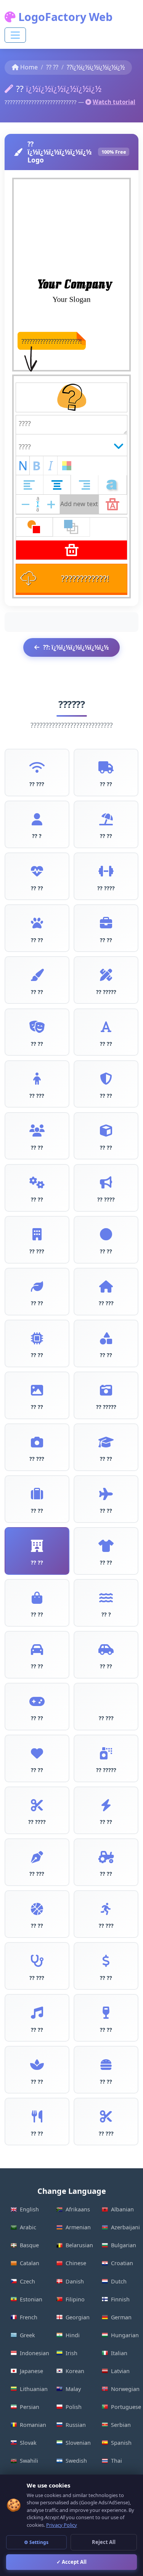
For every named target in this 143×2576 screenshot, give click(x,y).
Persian (30, 2407)
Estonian (31, 2299)
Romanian (33, 2425)
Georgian (78, 2317)
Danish (75, 2281)
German (121, 2317)
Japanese (31, 2371)
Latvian (120, 2371)
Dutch (119, 2281)
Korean (75, 2371)
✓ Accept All (71, 2562)
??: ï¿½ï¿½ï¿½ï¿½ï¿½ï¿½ (76, 647)
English (29, 2209)
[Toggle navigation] (15, 35)
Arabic (28, 2227)
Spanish (121, 2443)
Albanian (122, 2209)
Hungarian (125, 2335)
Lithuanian (34, 2389)
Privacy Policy (62, 2525)
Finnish (120, 2299)
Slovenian (78, 2443)
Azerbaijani (125, 2227)
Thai (116, 2461)
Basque (29, 2245)
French (29, 2317)
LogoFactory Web (64, 17)
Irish (71, 2353)
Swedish (76, 2461)
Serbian (121, 2425)
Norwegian (125, 2389)
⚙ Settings (36, 2542)
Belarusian (79, 2245)
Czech (27, 2281)
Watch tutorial (114, 102)
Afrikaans (78, 2209)
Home (29, 67)
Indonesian (34, 2353)
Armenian (78, 2227)
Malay (73, 2389)
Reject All (104, 2542)
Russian (76, 2425)
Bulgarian (124, 2245)
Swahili (29, 2461)
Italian (119, 2353)
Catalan (30, 2263)
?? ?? (52, 67)
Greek (27, 2335)
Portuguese (125, 2407)
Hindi (73, 2335)
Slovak (28, 2443)
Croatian (122, 2263)
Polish (74, 2407)
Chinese (76, 2263)
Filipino (75, 2299)
